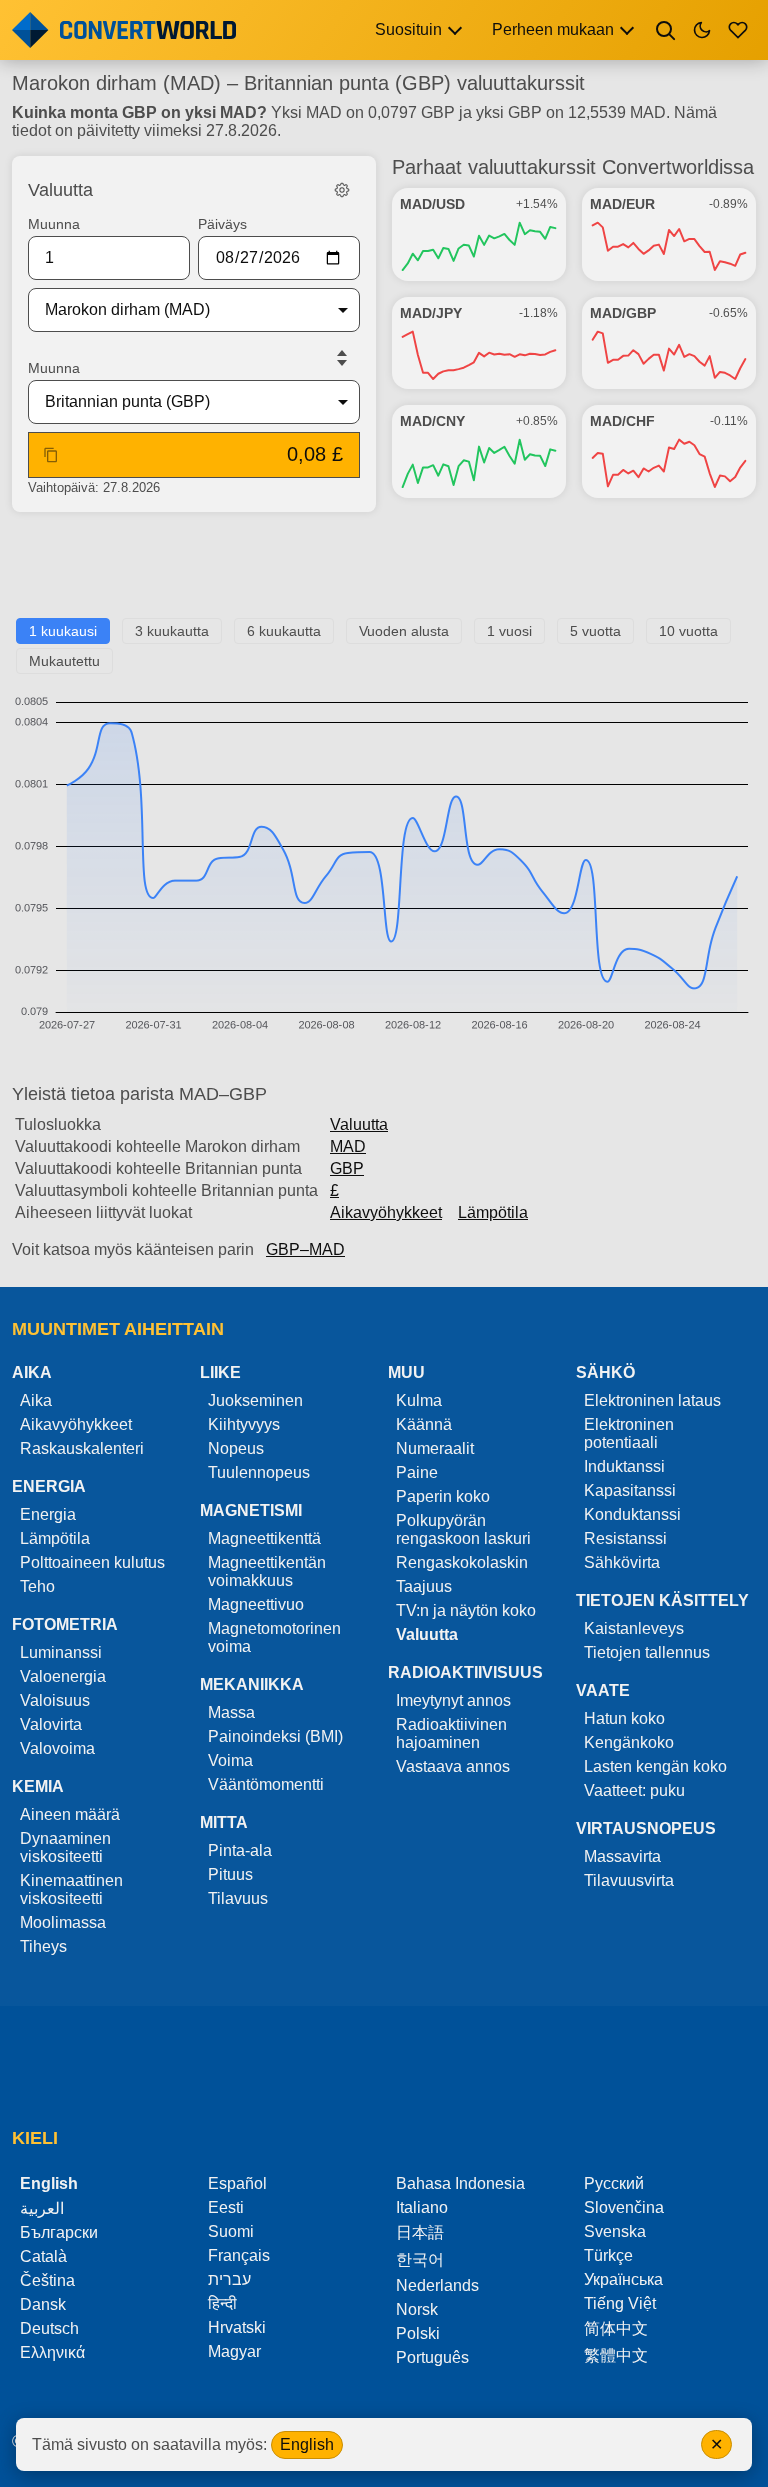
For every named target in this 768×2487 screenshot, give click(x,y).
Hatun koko (624, 1718)
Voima (230, 1760)
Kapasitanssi (630, 1490)
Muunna (54, 224)
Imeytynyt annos (453, 1700)
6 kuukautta (284, 631)
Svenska (615, 2231)
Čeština (47, 2280)
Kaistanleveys (634, 1628)
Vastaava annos (453, 1766)
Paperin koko (443, 1496)
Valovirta (51, 1724)
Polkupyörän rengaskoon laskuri (463, 1529)
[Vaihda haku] (666, 30)
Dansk (43, 2304)
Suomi (231, 2231)
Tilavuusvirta (629, 1880)
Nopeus (236, 1448)
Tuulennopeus (259, 1472)
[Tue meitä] (738, 30)
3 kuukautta (172, 631)
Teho (37, 1586)
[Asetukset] (342, 190)
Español (237, 2183)
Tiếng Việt (620, 2303)
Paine (417, 1472)
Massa (231, 1712)
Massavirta (622, 1856)
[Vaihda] (342, 358)
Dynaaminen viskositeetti (65, 1847)
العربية (42, 2208)
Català (43, 2256)
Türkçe (608, 2255)
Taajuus (424, 1586)
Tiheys (43, 1946)
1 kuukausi (63, 631)
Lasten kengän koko (655, 1766)
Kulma (419, 1400)
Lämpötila (493, 1212)
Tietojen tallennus (647, 1652)
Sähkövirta (622, 1562)
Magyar (234, 2351)
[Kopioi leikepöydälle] (51, 455)
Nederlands (437, 2285)
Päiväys (222, 224)
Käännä (424, 1424)
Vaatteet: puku (634, 1790)
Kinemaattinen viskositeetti (71, 1889)
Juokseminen (255, 1400)
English (307, 2444)
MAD (348, 1146)
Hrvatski (237, 2327)
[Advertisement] (384, 573)
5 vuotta (595, 631)
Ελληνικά (52, 2352)
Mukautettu (64, 661)
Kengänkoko (629, 1742)
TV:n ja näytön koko (466, 1610)
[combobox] (178, 310)
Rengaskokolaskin (462, 1562)
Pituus (230, 1874)
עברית (229, 2279)
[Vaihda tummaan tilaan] (702, 30)
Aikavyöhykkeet (386, 1212)
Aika (36, 1400)
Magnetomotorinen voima (274, 1637)
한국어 (420, 2259)
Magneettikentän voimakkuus (267, 1571)
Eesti (226, 2207)
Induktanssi (624, 1466)
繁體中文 (616, 2355)
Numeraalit (435, 1448)
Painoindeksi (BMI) (275, 1736)
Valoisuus (55, 1700)
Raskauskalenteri (82, 1448)
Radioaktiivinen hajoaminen (451, 1733)
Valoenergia (63, 1676)
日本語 (420, 2232)
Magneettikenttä (264, 1538)
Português (432, 2357)
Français (239, 2255)
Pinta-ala (240, 1850)
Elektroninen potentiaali (629, 1433)
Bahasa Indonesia (460, 2183)
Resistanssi (625, 1538)
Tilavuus (238, 1898)
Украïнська (623, 2279)
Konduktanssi (632, 1514)
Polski (418, 2333)
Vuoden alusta (404, 631)
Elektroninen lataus (652, 1400)
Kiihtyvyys (244, 1424)
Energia (48, 1514)
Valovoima (57, 1748)
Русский (614, 2183)
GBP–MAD (305, 1249)
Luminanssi (61, 1652)
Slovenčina (624, 2207)
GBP (347, 1168)
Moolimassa (63, 1922)
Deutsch (49, 2328)
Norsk (417, 2309)
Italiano (422, 2207)
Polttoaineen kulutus (92, 1562)
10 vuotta (688, 631)
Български (59, 2232)
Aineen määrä (70, 1814)
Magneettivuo (256, 1604)
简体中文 (616, 2328)
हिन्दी (222, 2303)
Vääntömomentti (266, 1784)
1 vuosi (509, 631)
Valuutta (359, 1124)
